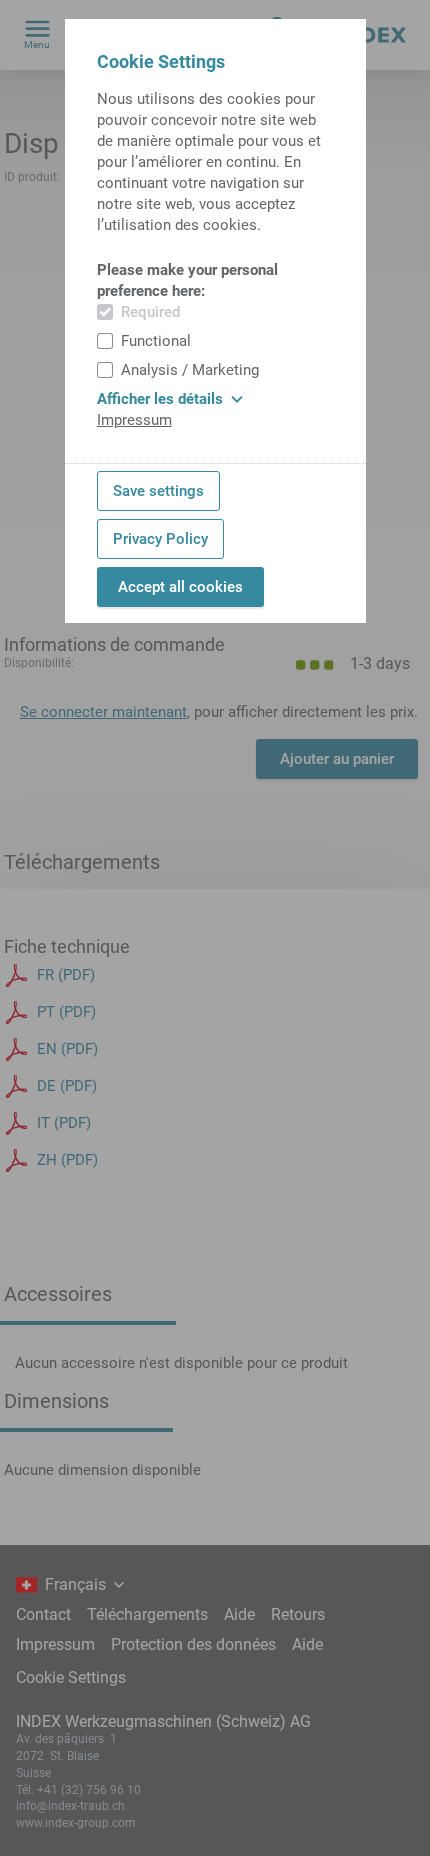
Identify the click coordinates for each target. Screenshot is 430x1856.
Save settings (158, 491)
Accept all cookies (180, 587)
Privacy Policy (160, 539)
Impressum (134, 420)
